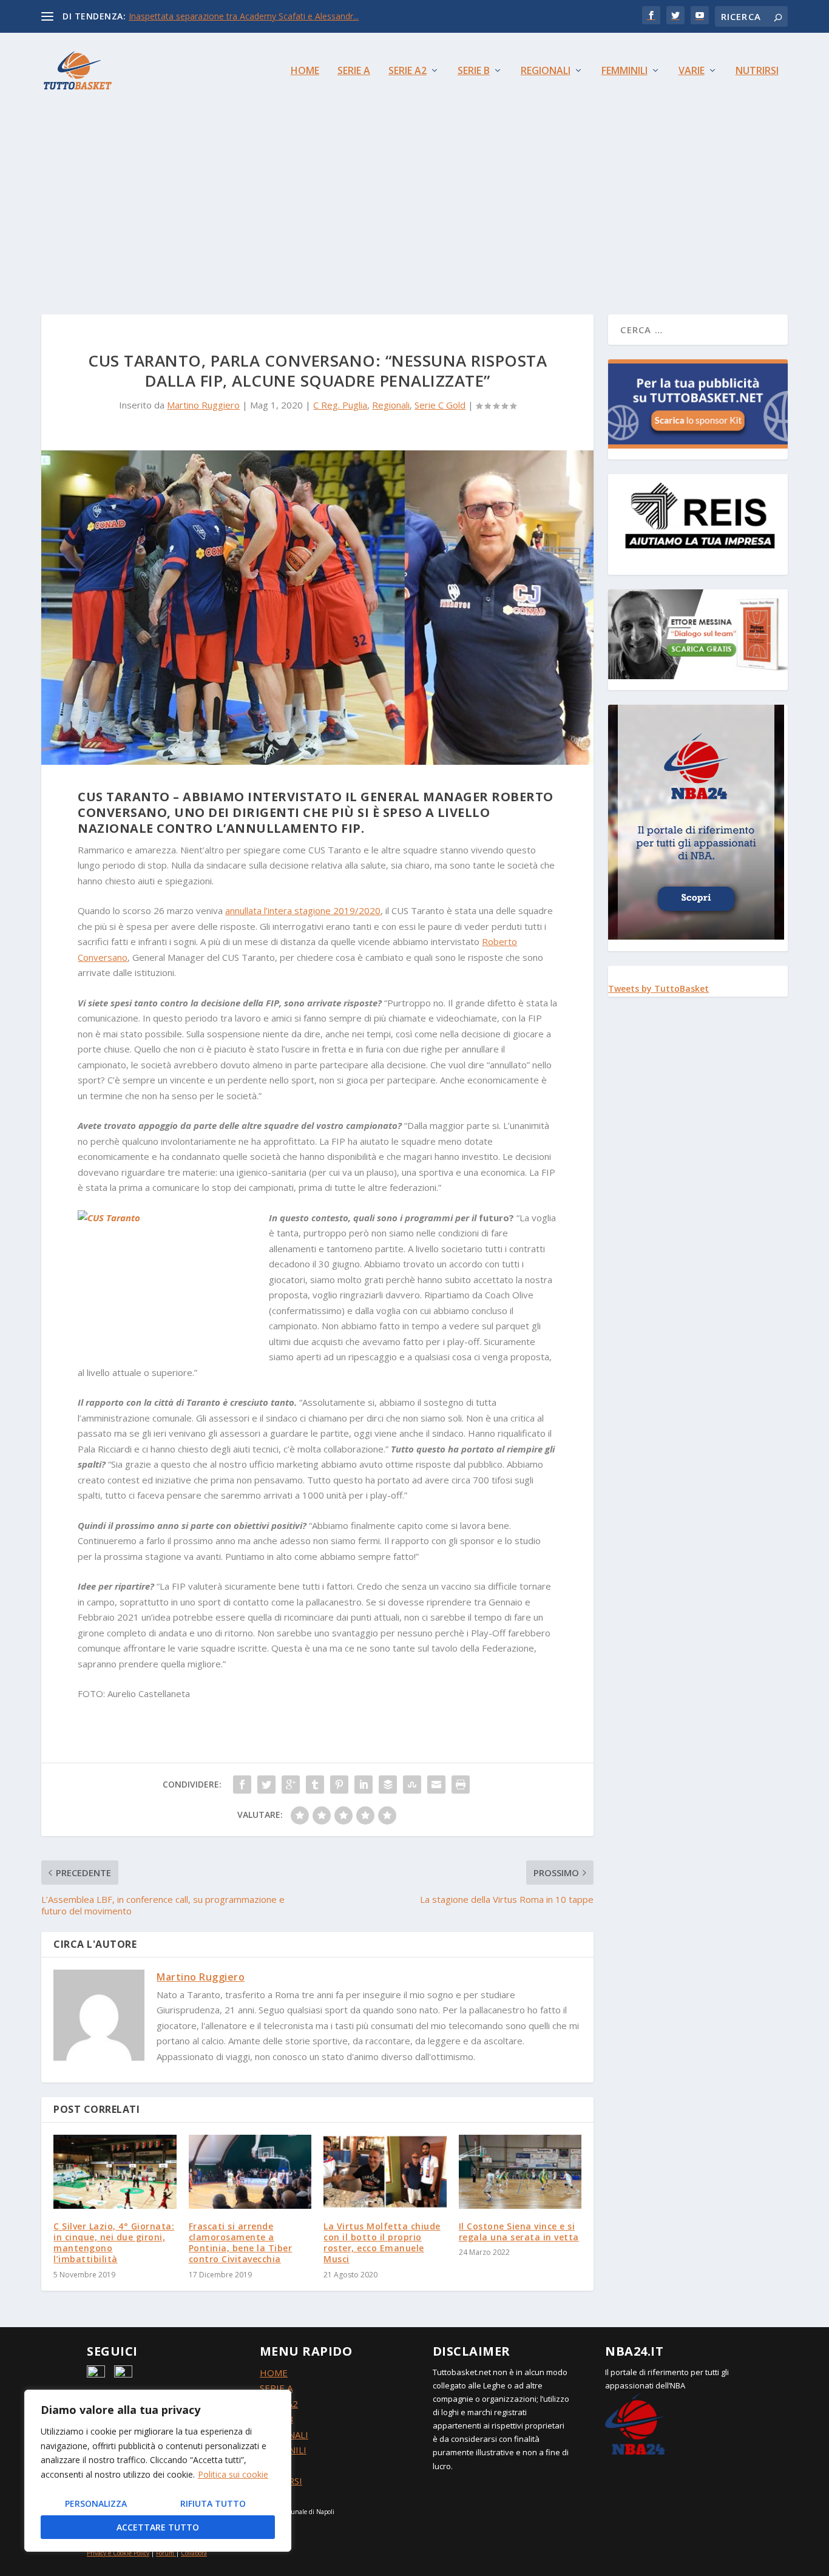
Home (305, 71)
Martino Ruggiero (203, 405)
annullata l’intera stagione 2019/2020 (303, 910)
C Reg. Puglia (340, 405)
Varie (692, 71)
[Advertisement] (414, 199)
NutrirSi (757, 71)
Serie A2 (408, 71)
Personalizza (96, 2503)
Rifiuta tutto (213, 2503)
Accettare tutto (158, 2527)
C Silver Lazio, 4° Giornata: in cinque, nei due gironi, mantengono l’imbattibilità (114, 2243)
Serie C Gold (440, 405)
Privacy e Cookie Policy (118, 2553)
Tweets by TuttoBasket (658, 988)
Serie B (474, 71)
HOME (274, 2373)
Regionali (546, 71)
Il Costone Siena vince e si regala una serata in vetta (519, 2232)
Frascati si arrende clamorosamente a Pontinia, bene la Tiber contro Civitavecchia (241, 2243)
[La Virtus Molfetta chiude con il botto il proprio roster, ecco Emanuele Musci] (385, 2172)
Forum (165, 2553)
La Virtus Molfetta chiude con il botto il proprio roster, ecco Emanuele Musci (382, 2243)
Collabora (194, 2553)
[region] (158, 2471)
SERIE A (276, 2388)
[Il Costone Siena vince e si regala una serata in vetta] (520, 2172)
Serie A (354, 71)
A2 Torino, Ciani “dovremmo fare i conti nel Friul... (226, 16)
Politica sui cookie (233, 2474)
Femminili (624, 71)
